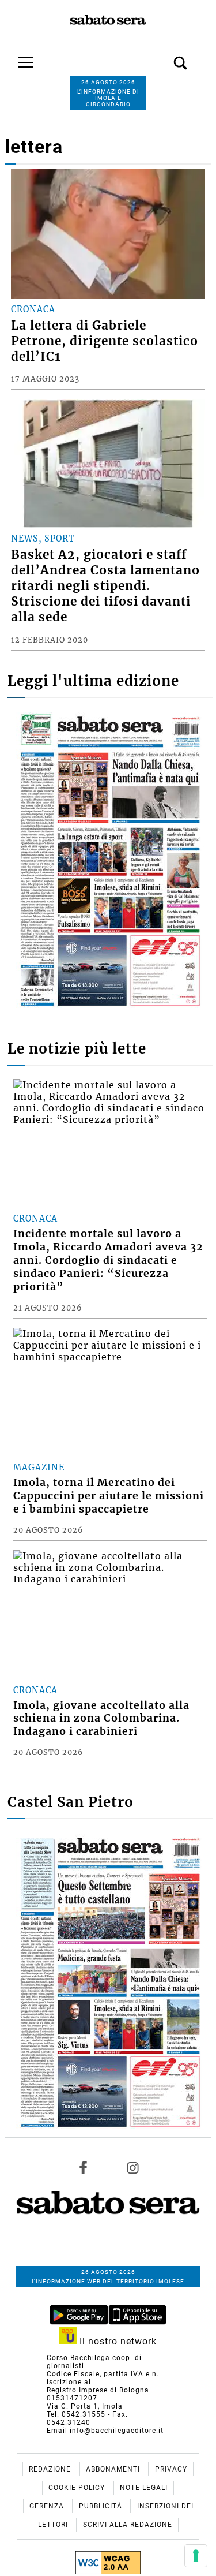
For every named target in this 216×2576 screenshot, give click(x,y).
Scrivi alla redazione (128, 2525)
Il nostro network (117, 2341)
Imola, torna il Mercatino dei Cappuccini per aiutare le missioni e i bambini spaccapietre (109, 1496)
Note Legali (144, 2488)
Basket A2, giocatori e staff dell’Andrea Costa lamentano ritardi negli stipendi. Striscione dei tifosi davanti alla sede (105, 586)
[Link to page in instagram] (132, 2168)
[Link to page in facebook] (84, 2168)
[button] (163, 57)
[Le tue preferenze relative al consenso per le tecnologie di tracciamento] (196, 2556)
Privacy (171, 2469)
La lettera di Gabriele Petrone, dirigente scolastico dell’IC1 (105, 341)
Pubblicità (102, 2506)
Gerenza (48, 2506)
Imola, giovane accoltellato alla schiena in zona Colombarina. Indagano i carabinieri (101, 1719)
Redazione (51, 2469)
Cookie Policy (78, 2488)
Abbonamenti (114, 2469)
